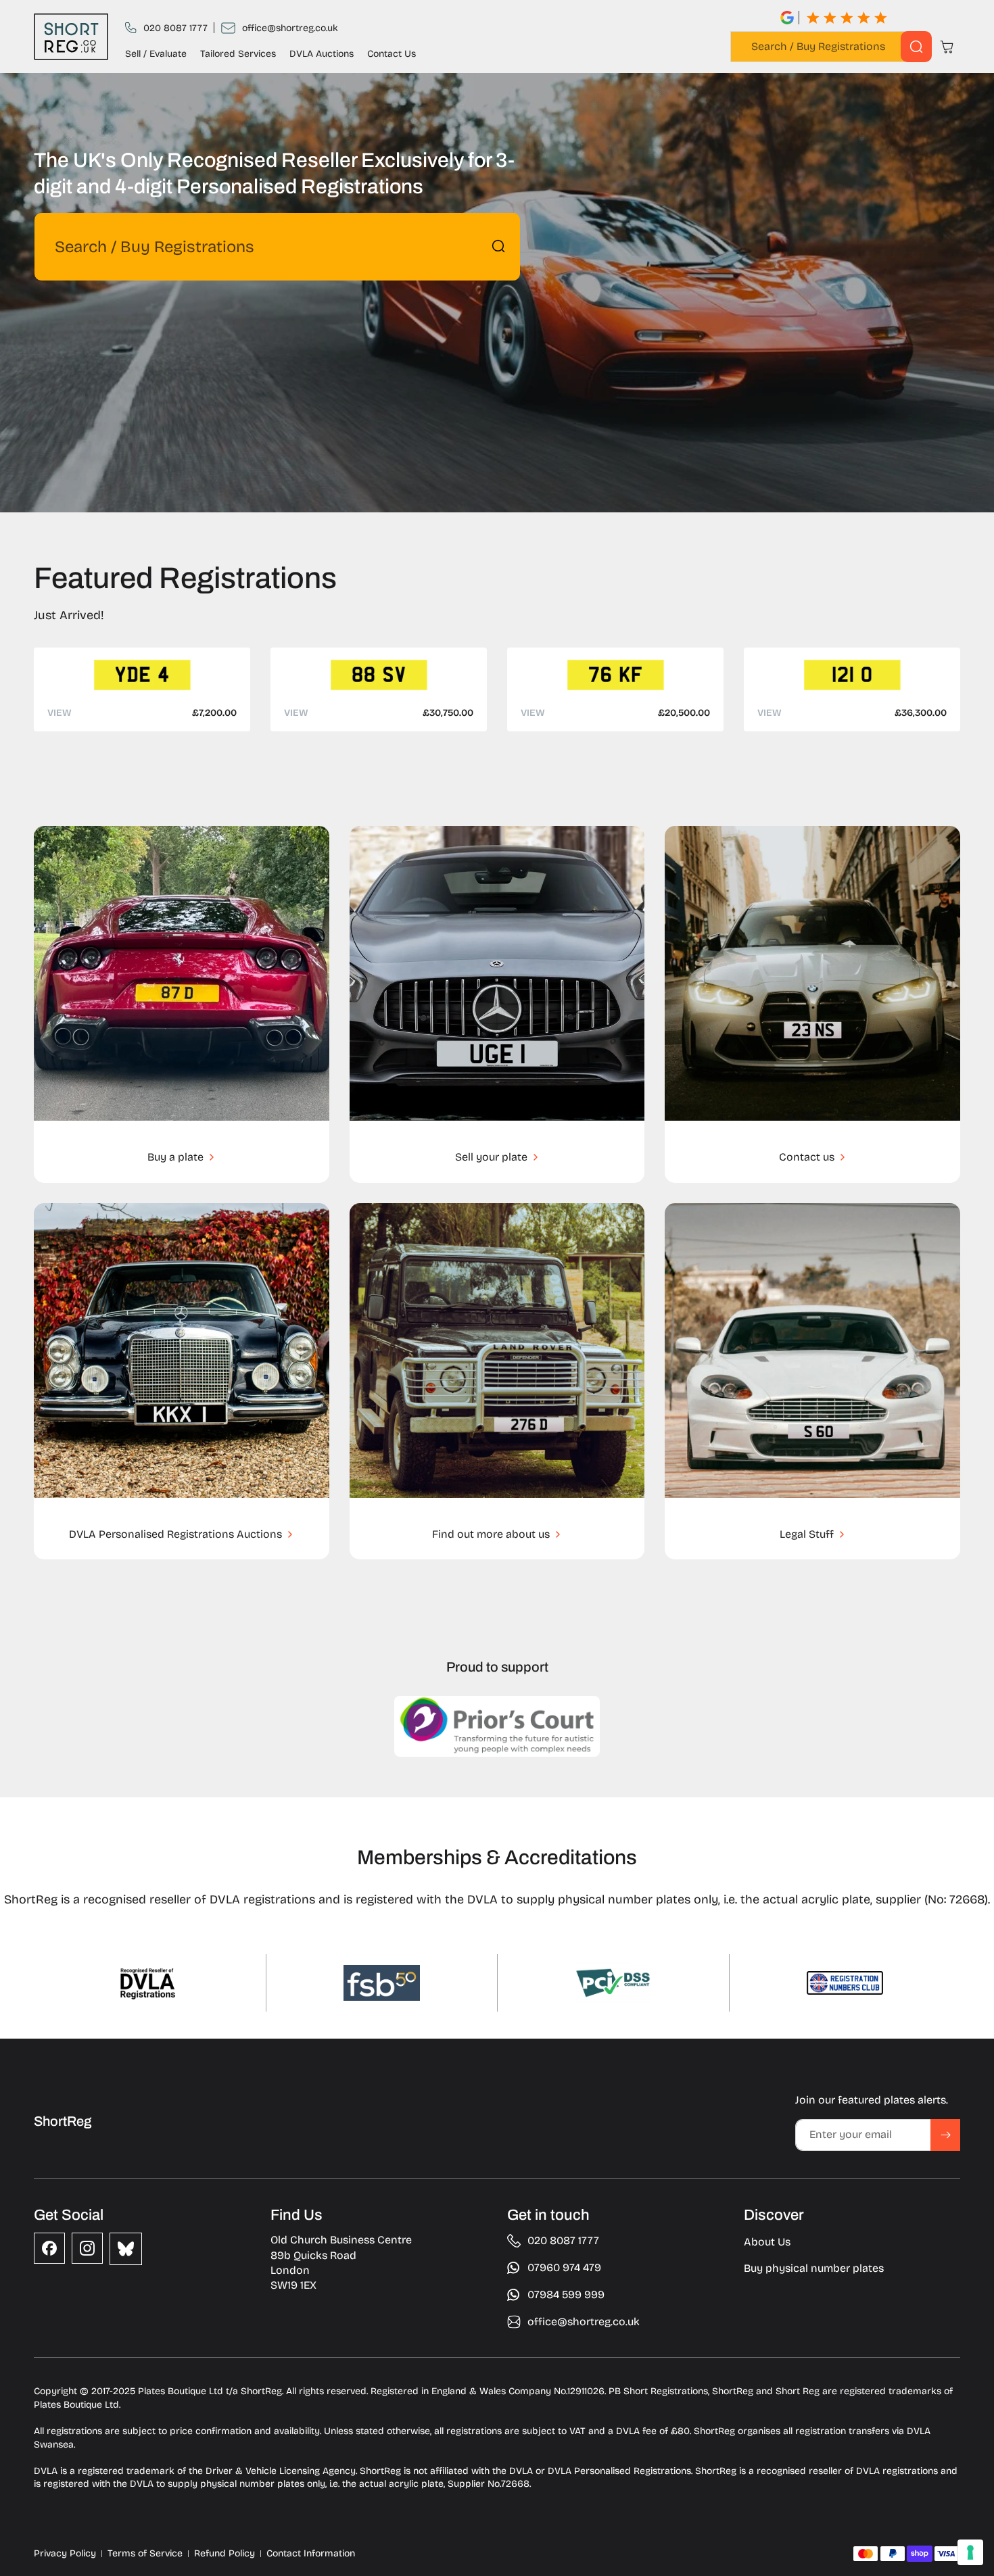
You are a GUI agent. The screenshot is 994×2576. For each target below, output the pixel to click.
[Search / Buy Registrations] (916, 47)
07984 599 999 (566, 2294)
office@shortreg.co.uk (290, 28)
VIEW (60, 713)
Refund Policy (224, 2553)
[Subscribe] (945, 2135)
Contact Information (311, 2553)
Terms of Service (145, 2553)
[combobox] (831, 47)
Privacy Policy (65, 2553)
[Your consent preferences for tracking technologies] (970, 2552)
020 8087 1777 (175, 28)
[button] (947, 47)
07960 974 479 (564, 2267)
